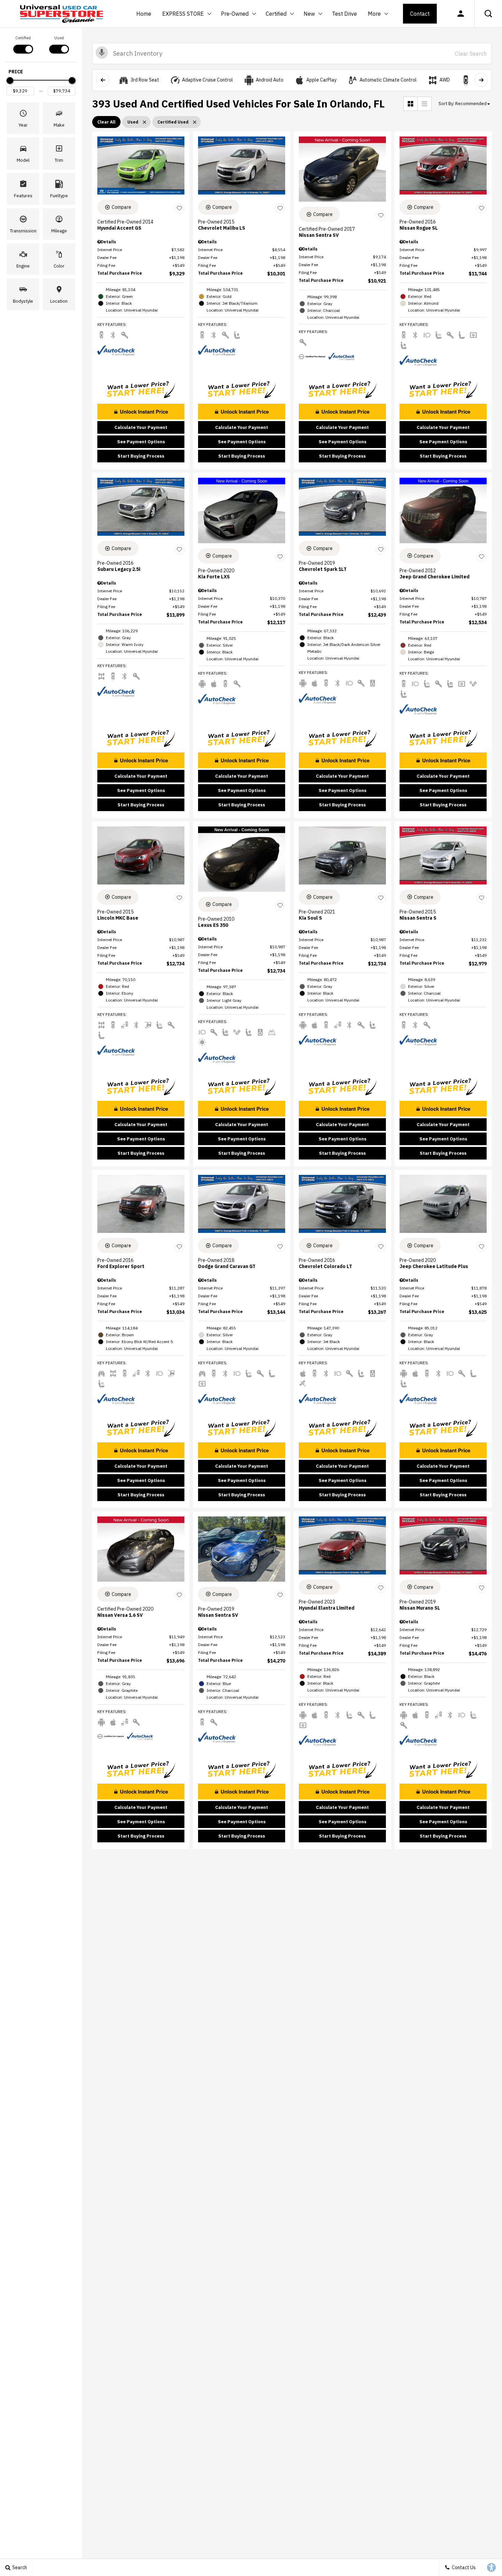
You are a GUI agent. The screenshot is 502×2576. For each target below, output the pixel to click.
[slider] (10, 81)
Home (144, 14)
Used (59, 38)
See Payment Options (141, 442)
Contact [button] (420, 14)
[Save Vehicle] (179, 208)
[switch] (23, 44)
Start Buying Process (141, 456)
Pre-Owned (235, 14)
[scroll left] (103, 80)
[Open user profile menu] (461, 14)
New (310, 15)
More (374, 15)
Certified (276, 14)
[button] (488, 14)
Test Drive (344, 14)
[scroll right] (481, 80)
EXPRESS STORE (183, 14)
